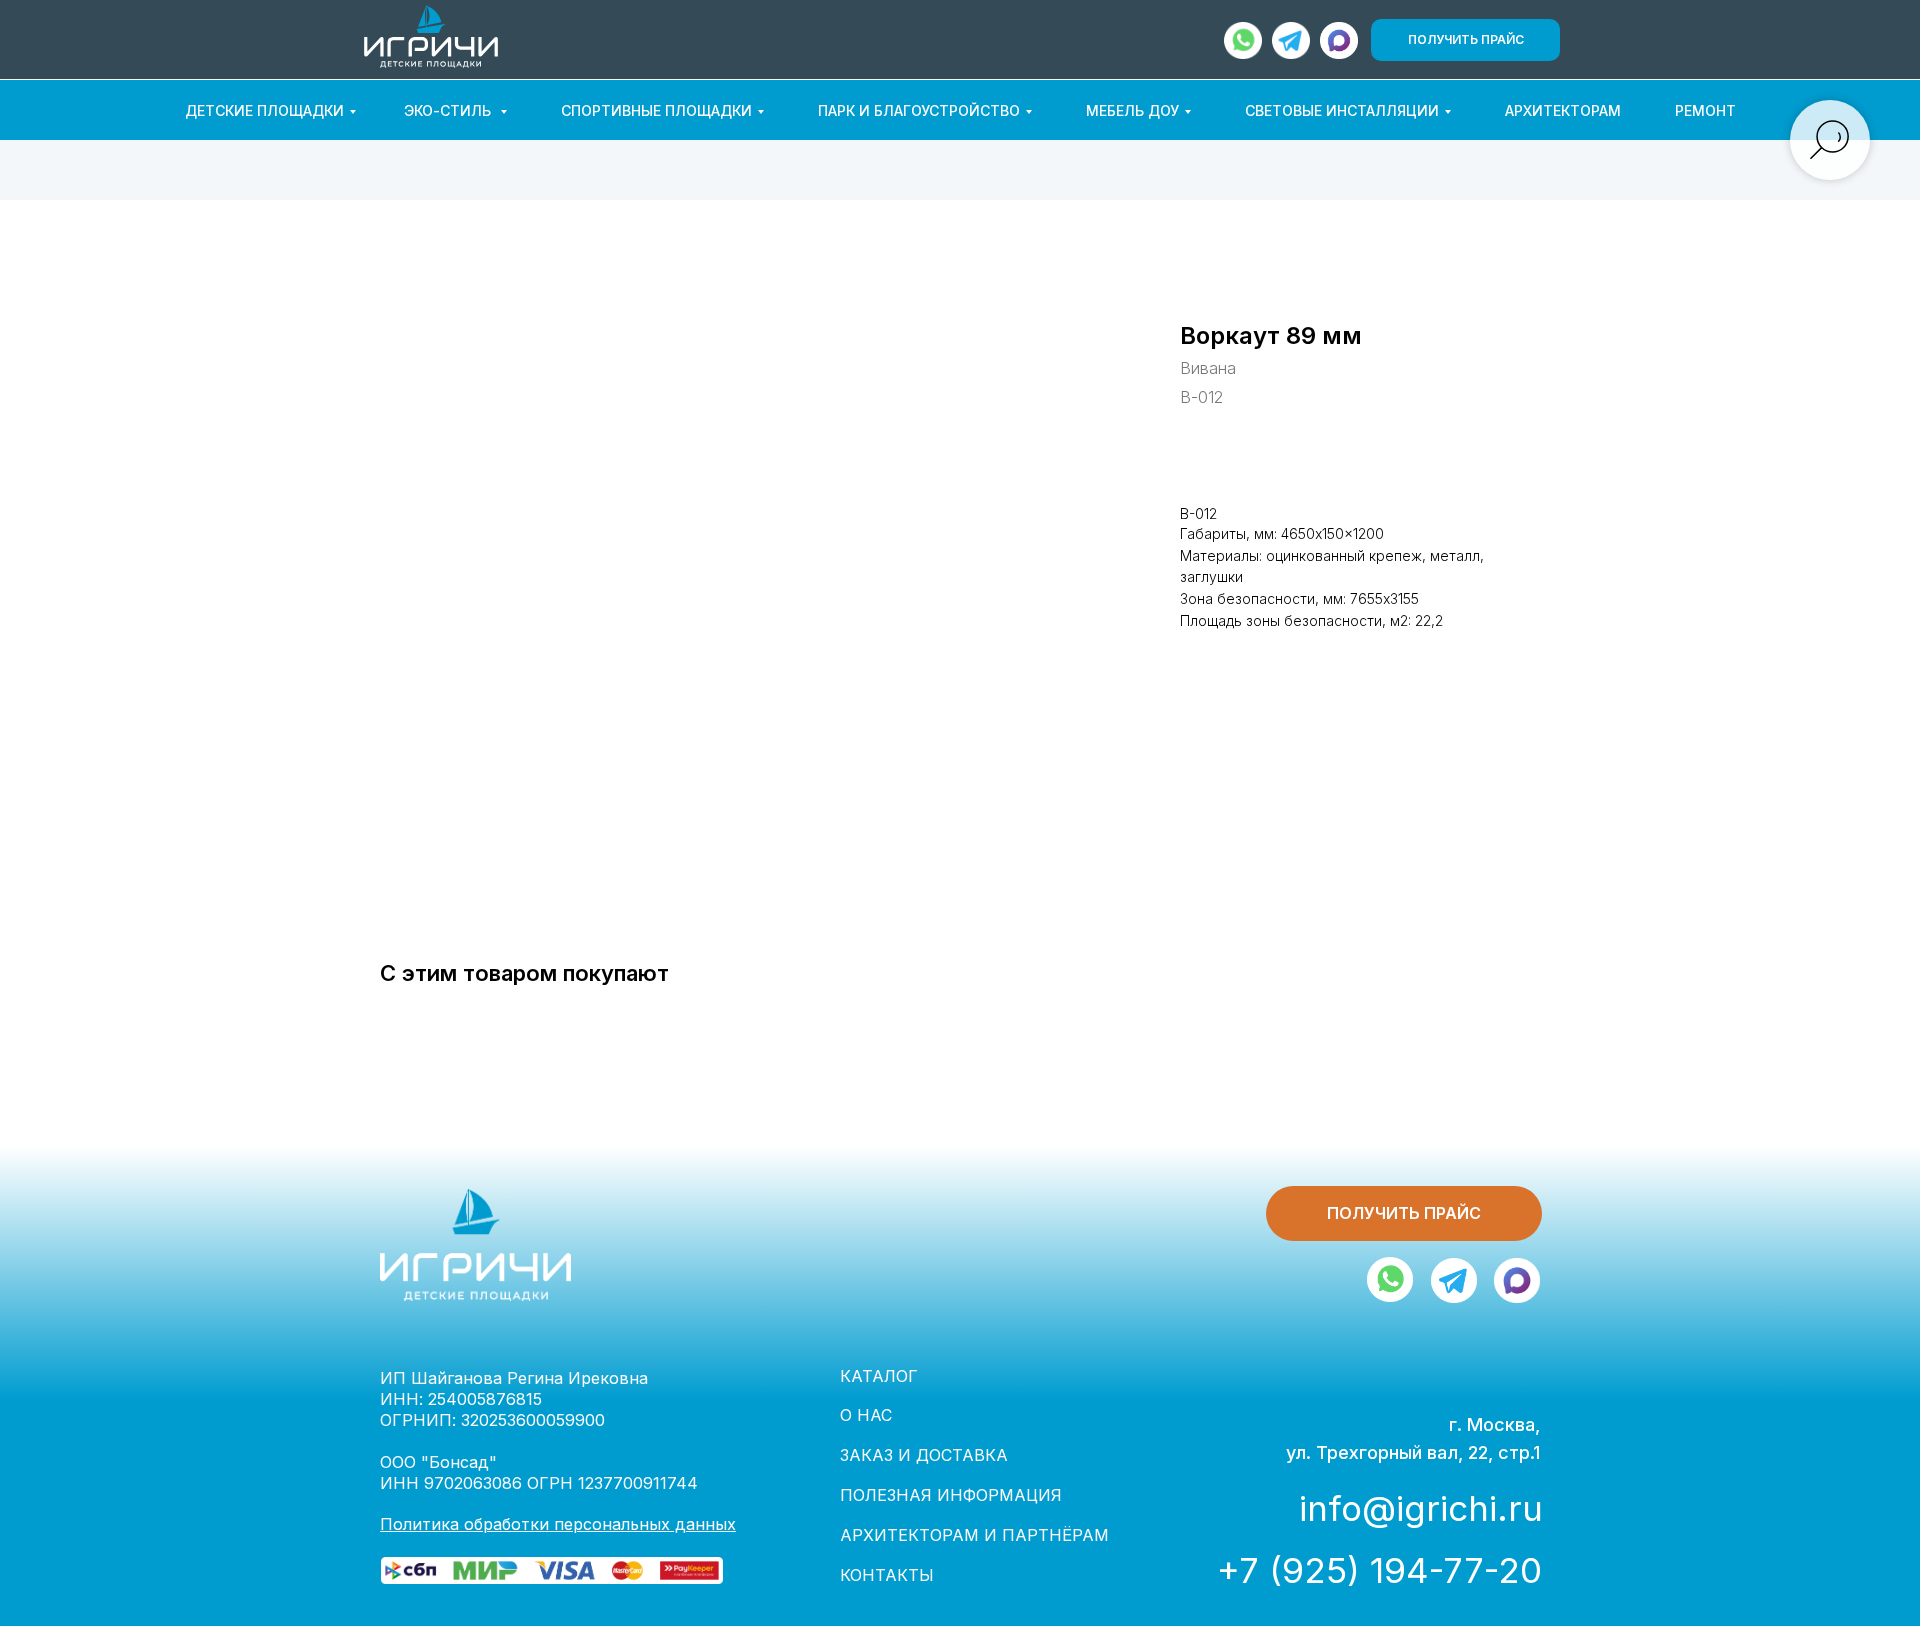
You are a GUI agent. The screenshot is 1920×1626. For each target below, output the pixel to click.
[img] (1339, 40)
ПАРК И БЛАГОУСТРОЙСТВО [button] (919, 110)
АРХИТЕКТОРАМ (1563, 110)
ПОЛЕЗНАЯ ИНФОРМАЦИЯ (951, 1495)
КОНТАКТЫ (887, 1575)
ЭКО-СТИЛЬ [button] (449, 110)
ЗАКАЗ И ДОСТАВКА (924, 1455)
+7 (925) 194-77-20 (1379, 1570)
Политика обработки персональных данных (558, 1524)
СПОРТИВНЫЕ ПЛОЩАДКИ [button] (656, 110)
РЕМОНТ (1705, 110)
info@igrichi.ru (1421, 1508)
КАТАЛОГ (879, 1376)
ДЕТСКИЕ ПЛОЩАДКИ (264, 110)
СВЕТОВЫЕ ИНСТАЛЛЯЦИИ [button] (1342, 110)
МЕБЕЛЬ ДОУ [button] (1132, 110)
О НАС (866, 1415)
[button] (1465, 40)
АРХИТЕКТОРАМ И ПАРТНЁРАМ (974, 1535)
